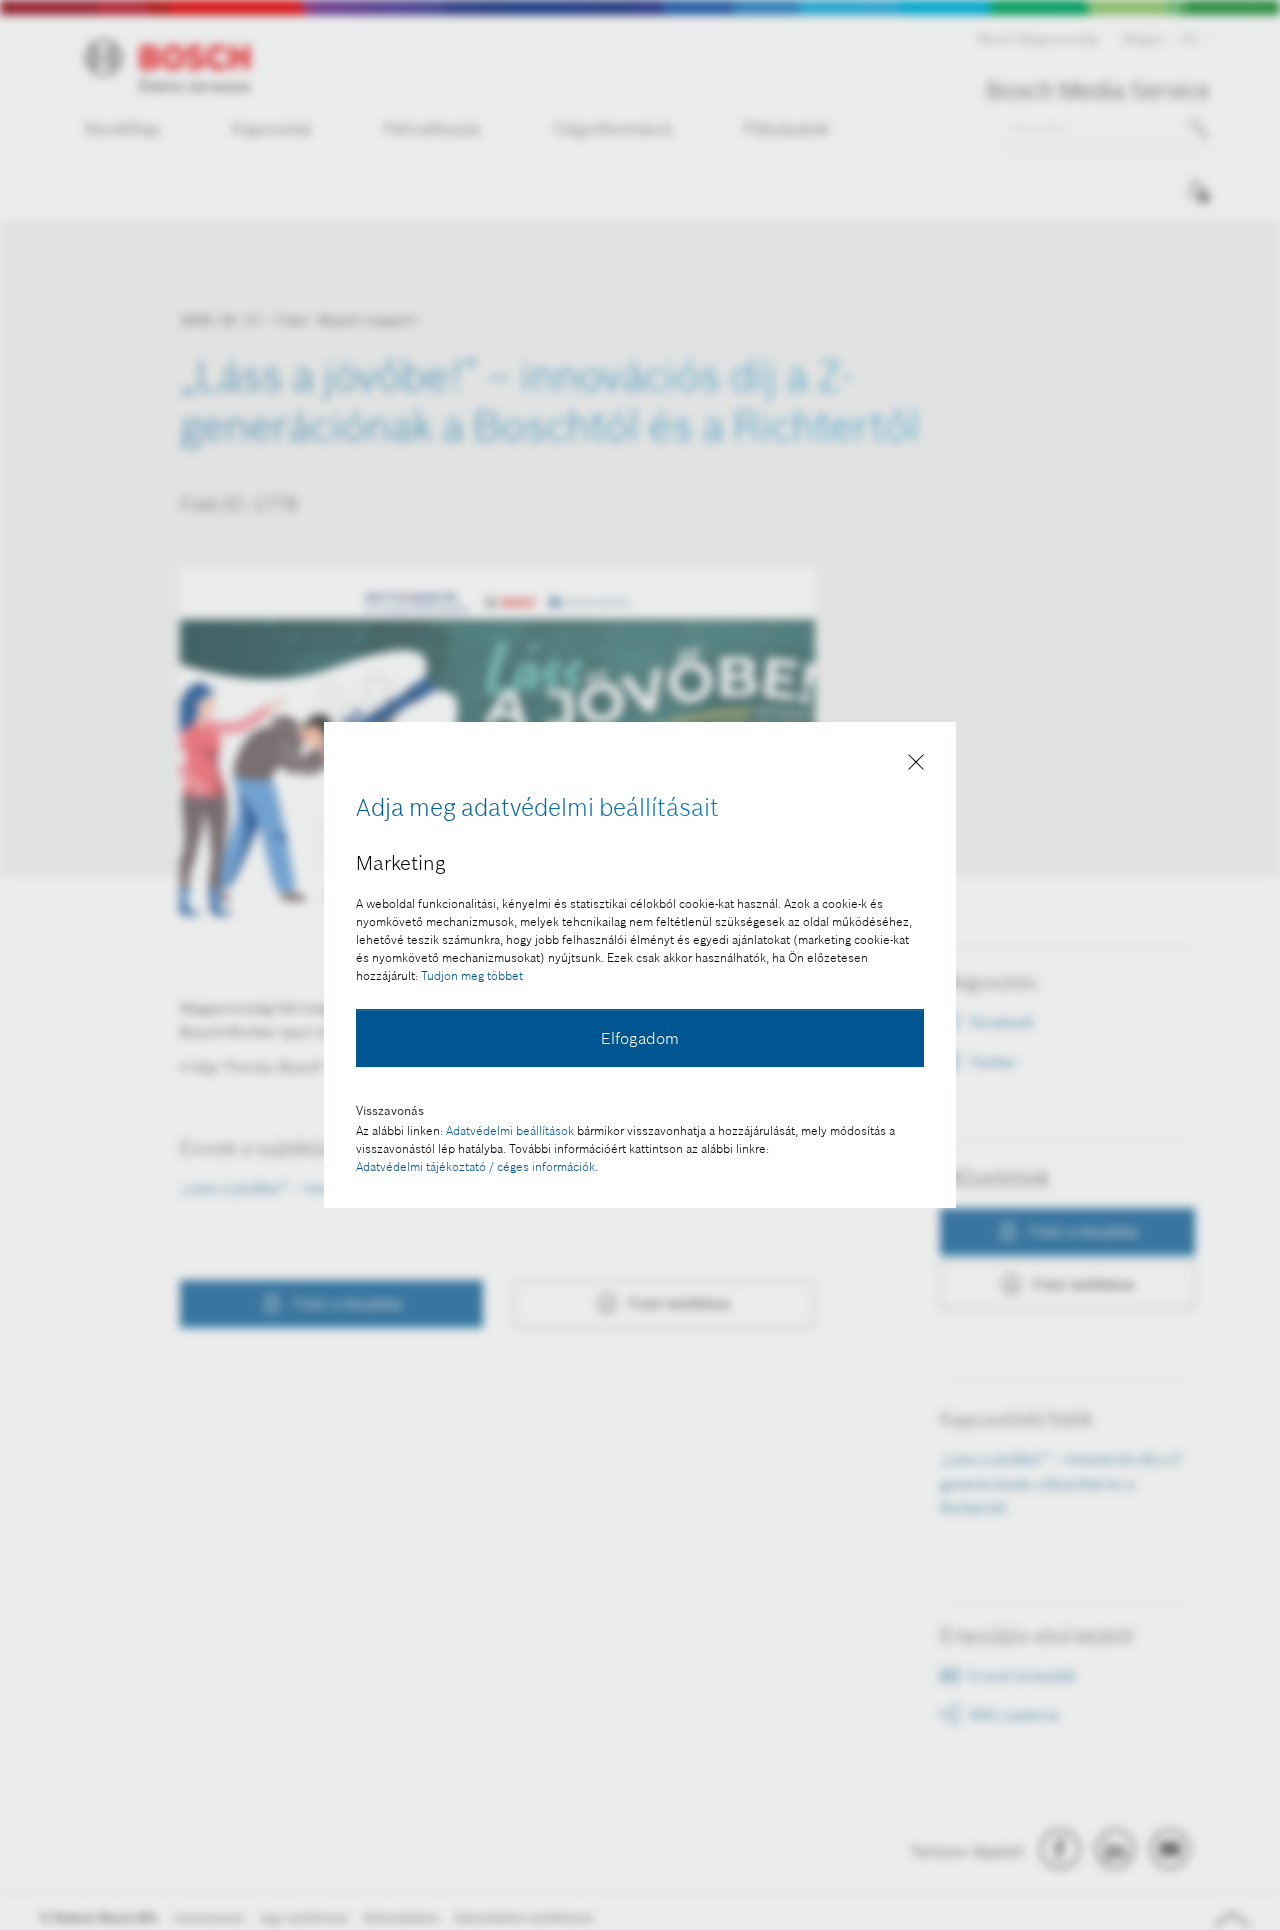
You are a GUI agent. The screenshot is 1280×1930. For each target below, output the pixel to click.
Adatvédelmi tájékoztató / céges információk (475, 1166)
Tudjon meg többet (472, 975)
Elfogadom (640, 1038)
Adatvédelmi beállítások (510, 1130)
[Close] (916, 766)
